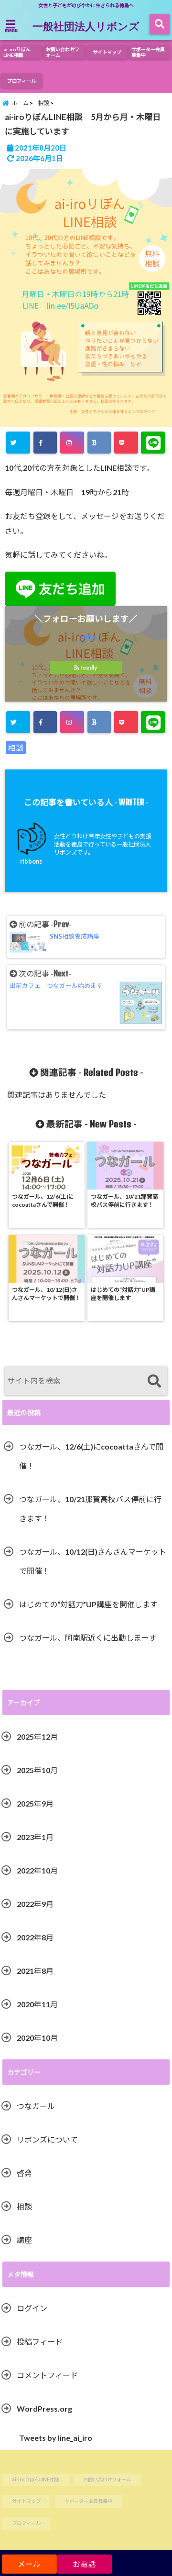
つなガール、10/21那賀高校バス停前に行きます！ (90, 1509)
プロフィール (21, 81)
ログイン (32, 2308)
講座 (24, 2240)
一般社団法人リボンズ (86, 26)
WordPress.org (44, 2408)
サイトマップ (107, 52)
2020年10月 (37, 2038)
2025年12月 (37, 1737)
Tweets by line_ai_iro (56, 2438)
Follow (86, 636)
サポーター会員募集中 (148, 52)
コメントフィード (47, 2375)
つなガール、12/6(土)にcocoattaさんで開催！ (91, 1456)
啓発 (24, 2173)
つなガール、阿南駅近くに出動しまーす (88, 1638)
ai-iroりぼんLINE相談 (17, 52)
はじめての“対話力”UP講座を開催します (88, 1604)
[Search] (154, 1382)
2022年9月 (35, 1904)
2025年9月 (35, 1803)
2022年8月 (35, 1937)
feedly (89, 667)
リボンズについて (47, 2139)
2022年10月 (37, 1870)
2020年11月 (37, 2004)
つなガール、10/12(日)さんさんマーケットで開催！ (93, 1561)
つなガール (36, 2106)
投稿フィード (40, 2342)
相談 (16, 748)
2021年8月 (35, 1971)
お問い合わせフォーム (63, 52)
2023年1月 (35, 1837)
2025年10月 (37, 1770)
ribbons (31, 861)
